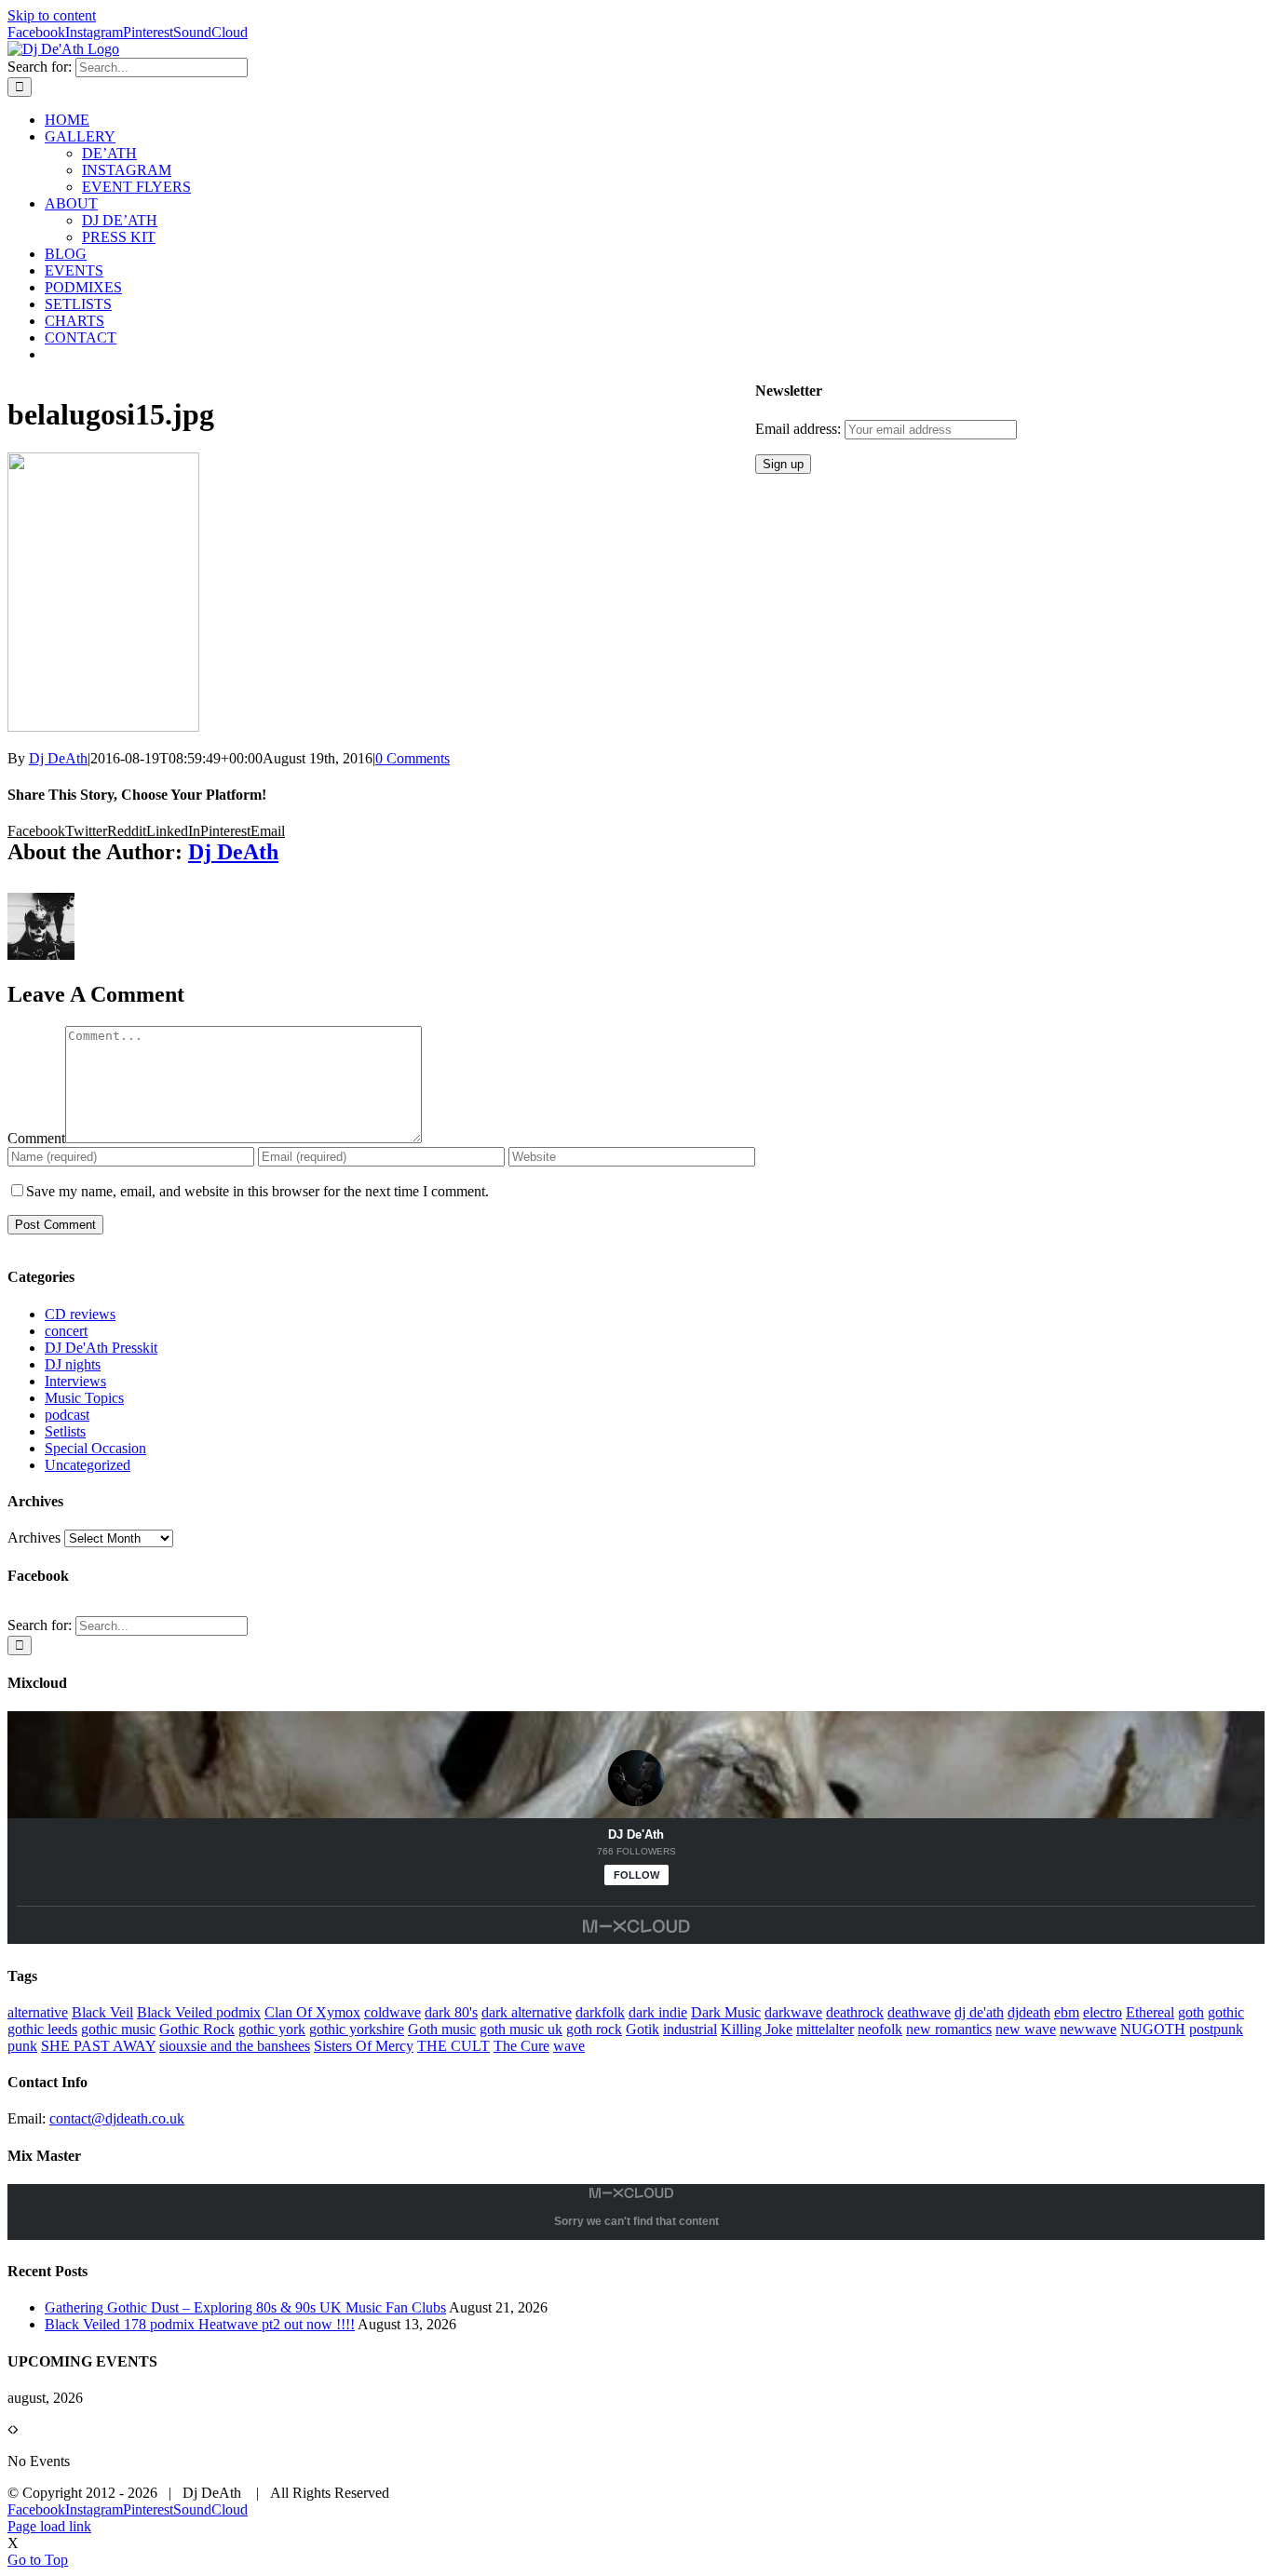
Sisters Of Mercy (364, 2046)
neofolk (880, 2029)
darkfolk (600, 2012)
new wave (1026, 2029)
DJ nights (73, 1364)
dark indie (658, 2012)
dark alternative (527, 2012)
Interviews (75, 1381)
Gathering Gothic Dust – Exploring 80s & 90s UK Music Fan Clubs (245, 2307)
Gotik (643, 2029)
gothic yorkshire (357, 2029)
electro (1103, 2012)
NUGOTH (1153, 2029)
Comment (36, 1138)
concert (66, 1331)
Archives (34, 1538)
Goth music (442, 2029)
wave (569, 2046)
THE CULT (453, 2046)
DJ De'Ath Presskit (101, 1348)
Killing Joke (757, 2029)
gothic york (272, 2029)
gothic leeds (42, 2029)
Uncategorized (88, 1465)
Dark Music (726, 2012)
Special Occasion (95, 1448)
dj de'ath (979, 2012)
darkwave (793, 2012)
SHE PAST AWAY (98, 2046)
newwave (1088, 2029)
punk (22, 2046)
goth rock (594, 2029)
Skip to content (52, 15)
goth (1191, 2012)
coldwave (392, 2012)
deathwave (919, 2012)
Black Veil (102, 2012)
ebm (1067, 2012)
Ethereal (1150, 2012)
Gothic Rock (197, 2029)
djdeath (1029, 2012)
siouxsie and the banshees (235, 2046)
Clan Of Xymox (312, 2012)
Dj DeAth (58, 758)
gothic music (118, 2029)
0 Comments (413, 758)
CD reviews (80, 1314)
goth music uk (521, 2029)
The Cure (521, 2046)
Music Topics (84, 1398)
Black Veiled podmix (199, 2012)
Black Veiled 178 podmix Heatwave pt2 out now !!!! (200, 2324)
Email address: (800, 429)
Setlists (65, 1431)
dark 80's (451, 2012)
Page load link (49, 2526)
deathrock (855, 2012)
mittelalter (825, 2029)
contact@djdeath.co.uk (117, 2118)
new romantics (949, 2029)
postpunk (1216, 2029)
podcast (67, 1415)
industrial (690, 2029)
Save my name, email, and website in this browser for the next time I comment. (257, 1191)
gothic (1226, 2012)
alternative (38, 2012)
